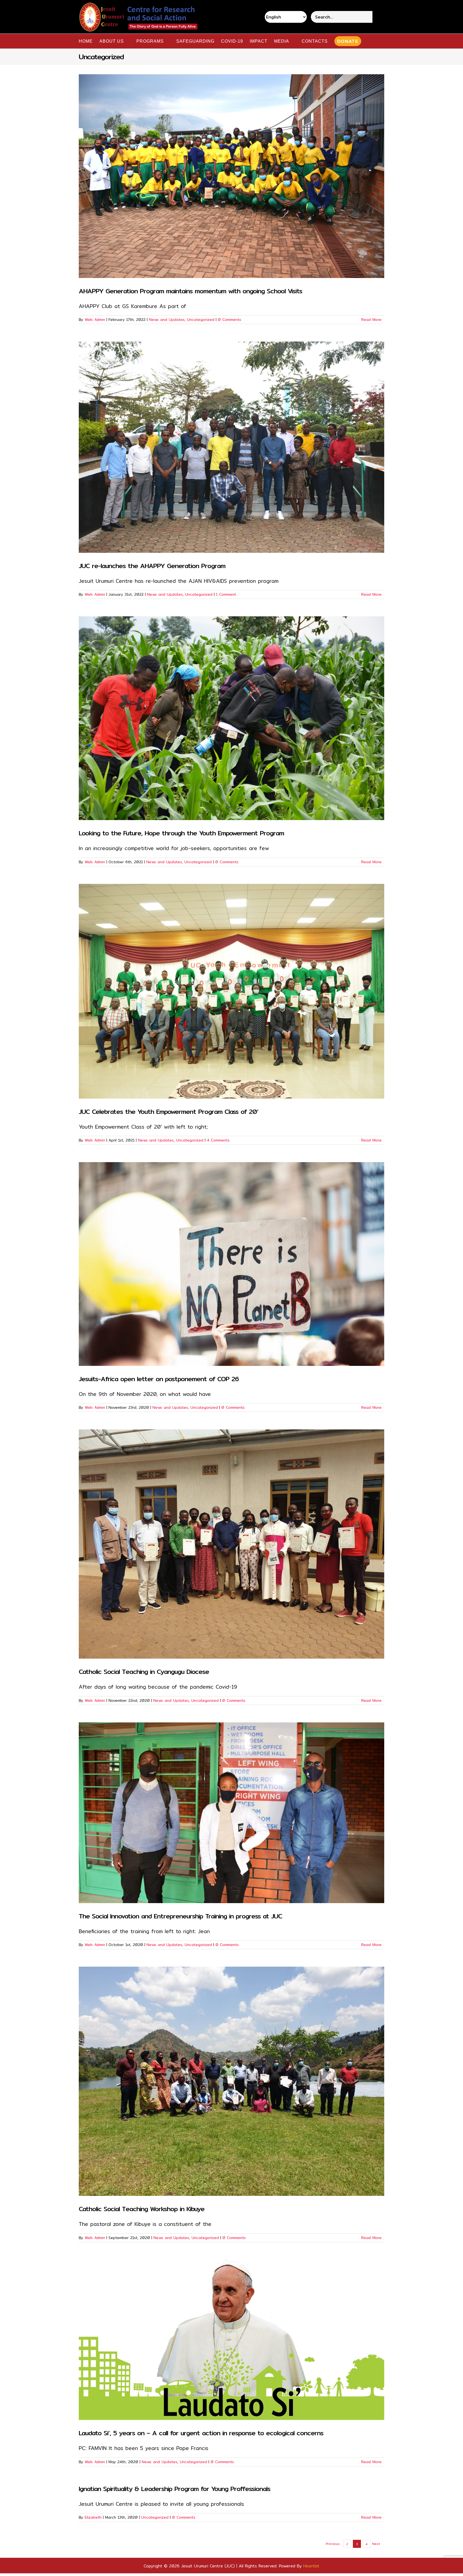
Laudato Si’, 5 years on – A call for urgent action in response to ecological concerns (201, 2433)
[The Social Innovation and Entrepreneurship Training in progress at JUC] (231, 1813)
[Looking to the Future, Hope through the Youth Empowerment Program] (231, 718)
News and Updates (167, 320)
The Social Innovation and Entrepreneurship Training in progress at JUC (180, 1916)
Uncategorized (201, 320)
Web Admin (95, 320)
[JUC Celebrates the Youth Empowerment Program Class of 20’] (231, 991)
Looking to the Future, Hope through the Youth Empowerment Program (181, 833)
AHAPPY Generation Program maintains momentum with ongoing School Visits (191, 291)
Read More (371, 320)
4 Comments (218, 1140)
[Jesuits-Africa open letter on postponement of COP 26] (231, 1264)
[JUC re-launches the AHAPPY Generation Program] (231, 447)
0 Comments (229, 320)
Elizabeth (93, 2517)
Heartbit (311, 2566)
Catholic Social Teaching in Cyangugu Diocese (144, 1671)
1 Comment (226, 594)
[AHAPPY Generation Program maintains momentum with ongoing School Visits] (231, 176)
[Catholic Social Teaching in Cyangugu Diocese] (231, 1544)
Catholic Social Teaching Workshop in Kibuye (142, 2209)
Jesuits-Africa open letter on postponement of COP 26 (159, 1379)
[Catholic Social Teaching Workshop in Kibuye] (231, 2081)
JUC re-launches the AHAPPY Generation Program (152, 566)
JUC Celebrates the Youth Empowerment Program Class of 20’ (169, 1111)
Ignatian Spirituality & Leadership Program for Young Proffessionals (175, 2489)
